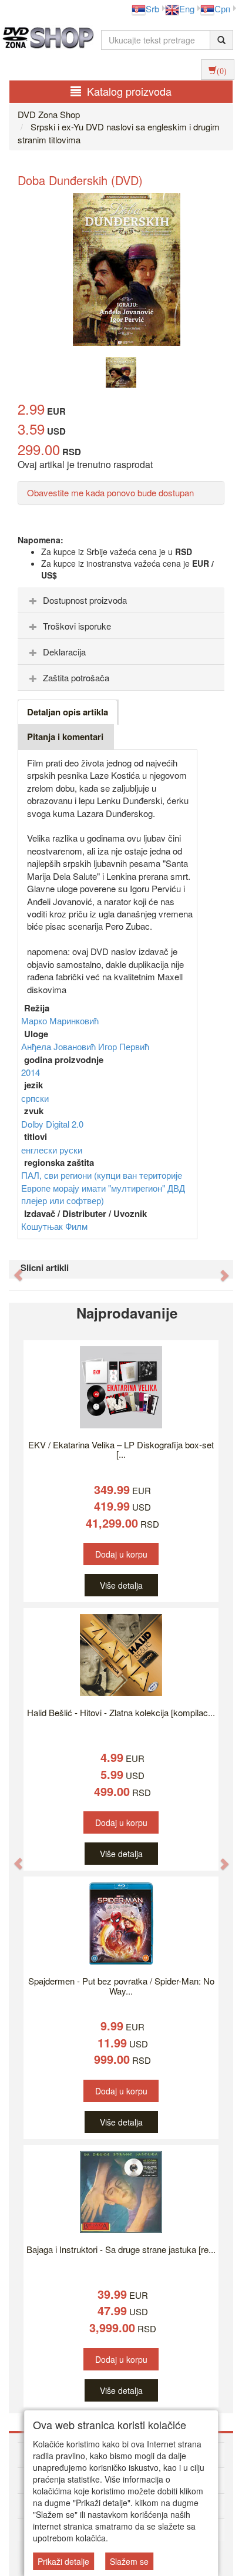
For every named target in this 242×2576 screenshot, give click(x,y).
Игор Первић (124, 1046)
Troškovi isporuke (77, 626)
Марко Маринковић (60, 1020)
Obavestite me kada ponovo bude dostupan (110, 492)
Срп (222, 9)
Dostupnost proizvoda (85, 600)
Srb (152, 9)
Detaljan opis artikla (68, 712)
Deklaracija (64, 652)
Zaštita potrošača (76, 677)
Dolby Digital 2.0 (52, 1124)
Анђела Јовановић (60, 1046)
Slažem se (129, 2561)
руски (71, 1150)
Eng (187, 9)
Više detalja (121, 1585)
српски (35, 1098)
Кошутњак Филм (54, 1226)
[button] (12, 1269)
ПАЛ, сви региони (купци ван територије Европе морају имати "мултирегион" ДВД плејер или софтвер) (103, 1188)
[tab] (121, 600)
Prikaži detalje (63, 2561)
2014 (31, 1072)
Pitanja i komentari (65, 737)
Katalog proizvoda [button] (129, 91)
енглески (40, 1150)
